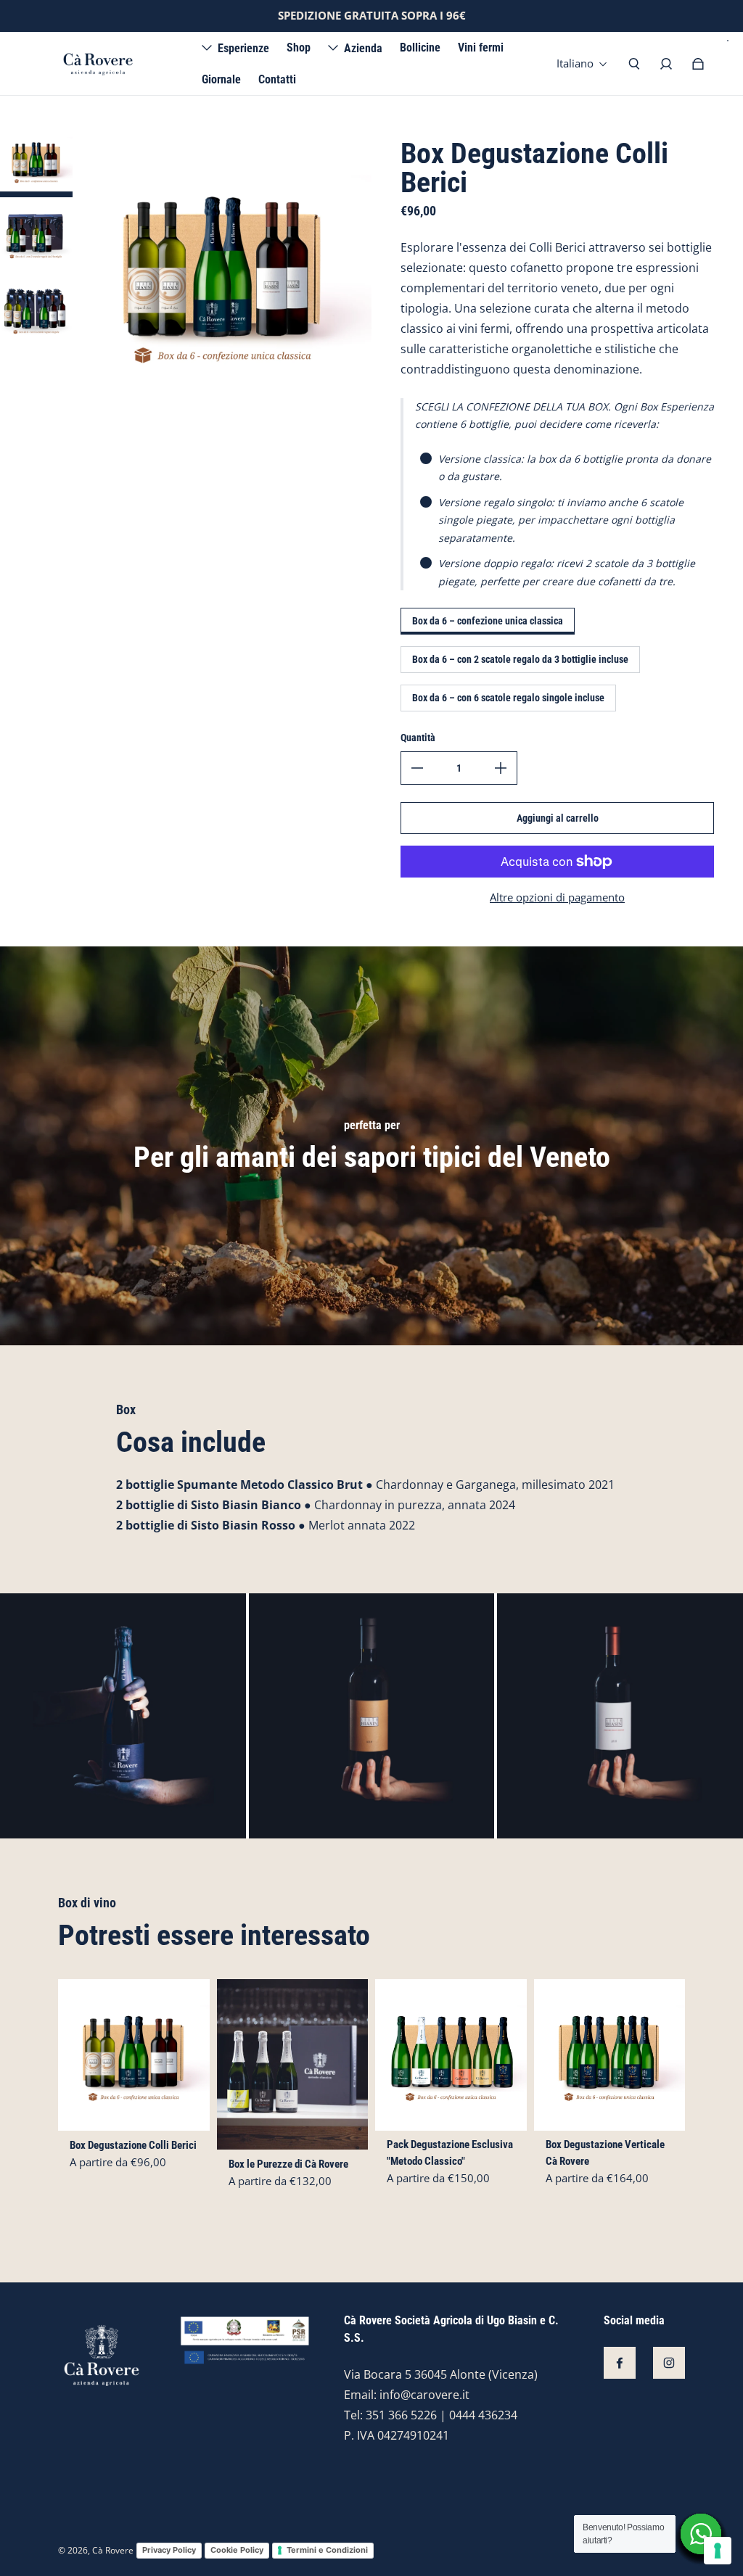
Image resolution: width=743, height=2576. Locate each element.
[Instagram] (669, 2363)
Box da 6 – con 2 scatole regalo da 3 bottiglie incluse (520, 659)
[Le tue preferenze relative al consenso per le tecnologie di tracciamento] (718, 2551)
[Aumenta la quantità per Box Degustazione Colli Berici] (501, 768)
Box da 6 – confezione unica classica (488, 621)
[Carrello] (698, 64)
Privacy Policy (169, 2550)
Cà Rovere (113, 2550)
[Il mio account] (666, 64)
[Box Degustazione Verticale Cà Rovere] (610, 2055)
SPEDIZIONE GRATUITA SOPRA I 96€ (372, 16)
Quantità (418, 738)
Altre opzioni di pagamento (557, 897)
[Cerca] (634, 64)
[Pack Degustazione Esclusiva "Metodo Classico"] (451, 2055)
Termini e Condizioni (327, 2550)
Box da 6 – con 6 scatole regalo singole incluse (508, 698)
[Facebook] (620, 2363)
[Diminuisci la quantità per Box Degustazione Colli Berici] (417, 768)
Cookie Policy (237, 2550)
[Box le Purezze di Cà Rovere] (293, 2064)
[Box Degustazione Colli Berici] (134, 2055)
